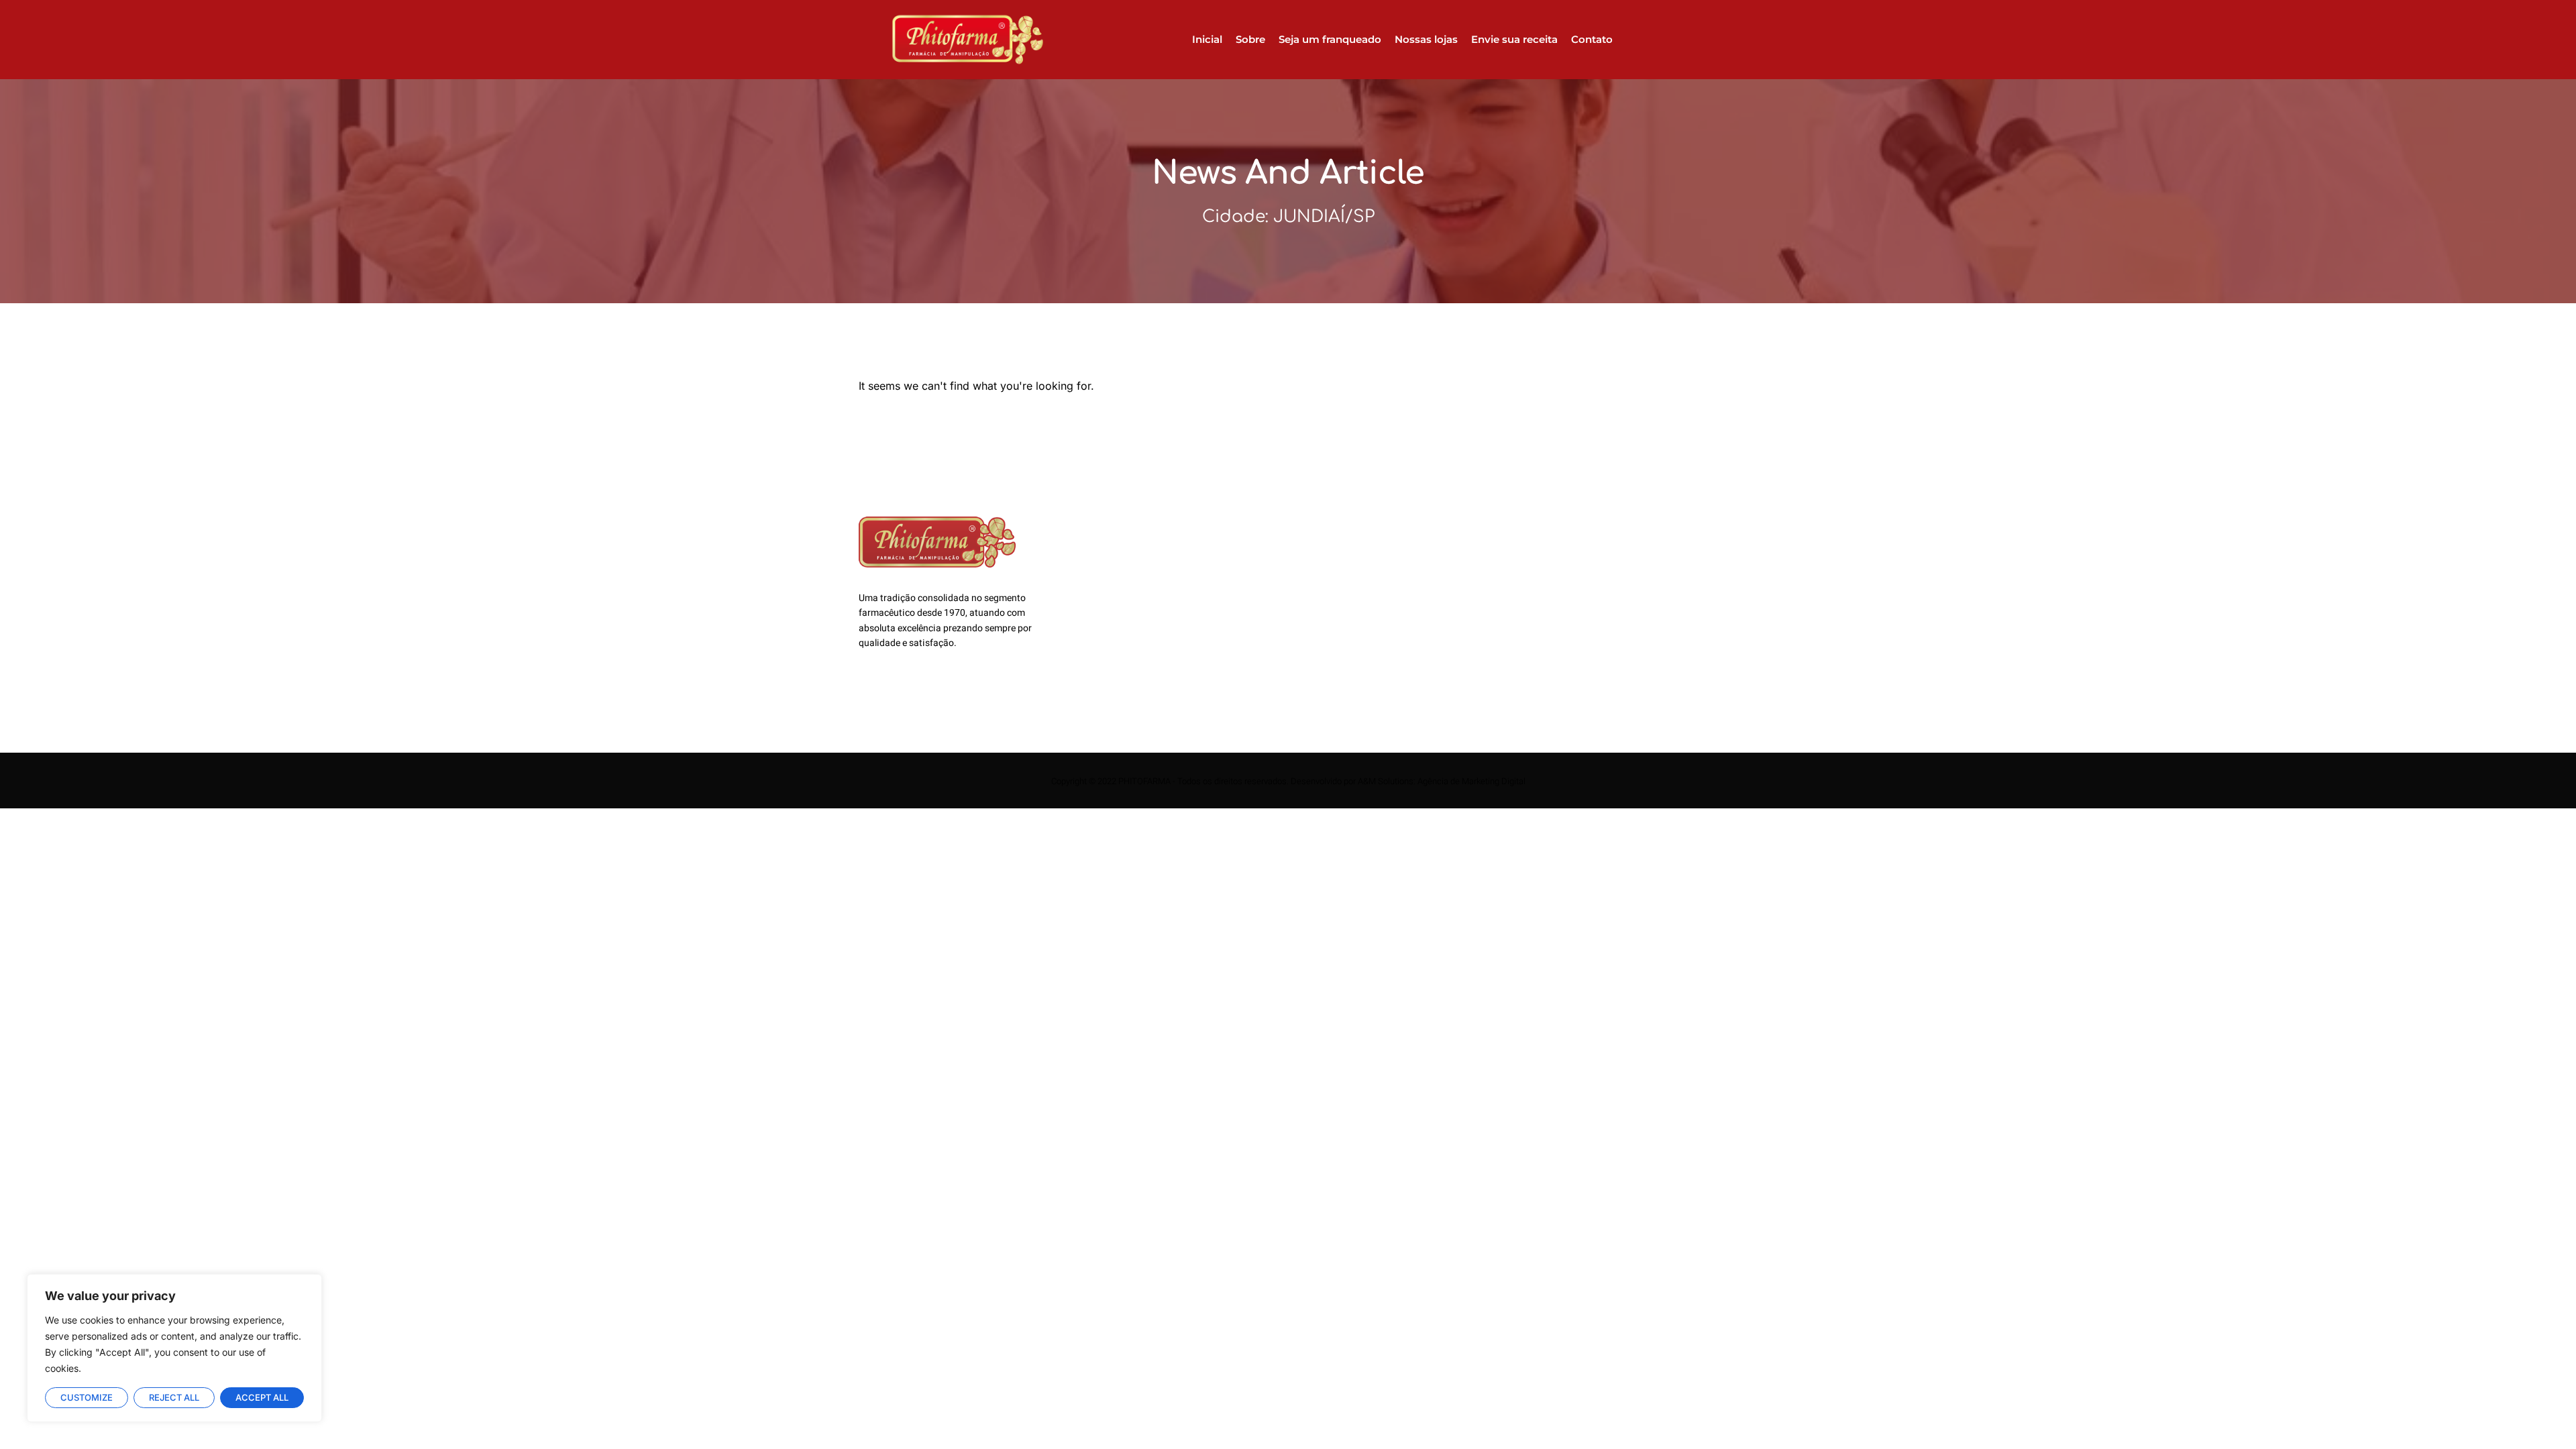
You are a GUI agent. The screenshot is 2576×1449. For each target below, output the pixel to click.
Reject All (174, 1397)
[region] (174, 1348)
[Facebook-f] (869, 695)
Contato (1592, 39)
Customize (87, 1397)
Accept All (262, 1397)
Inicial (1207, 39)
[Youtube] (936, 695)
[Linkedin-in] (902, 695)
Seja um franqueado (1330, 39)
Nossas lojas (1426, 39)
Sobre (1250, 39)
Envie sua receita (1514, 39)
